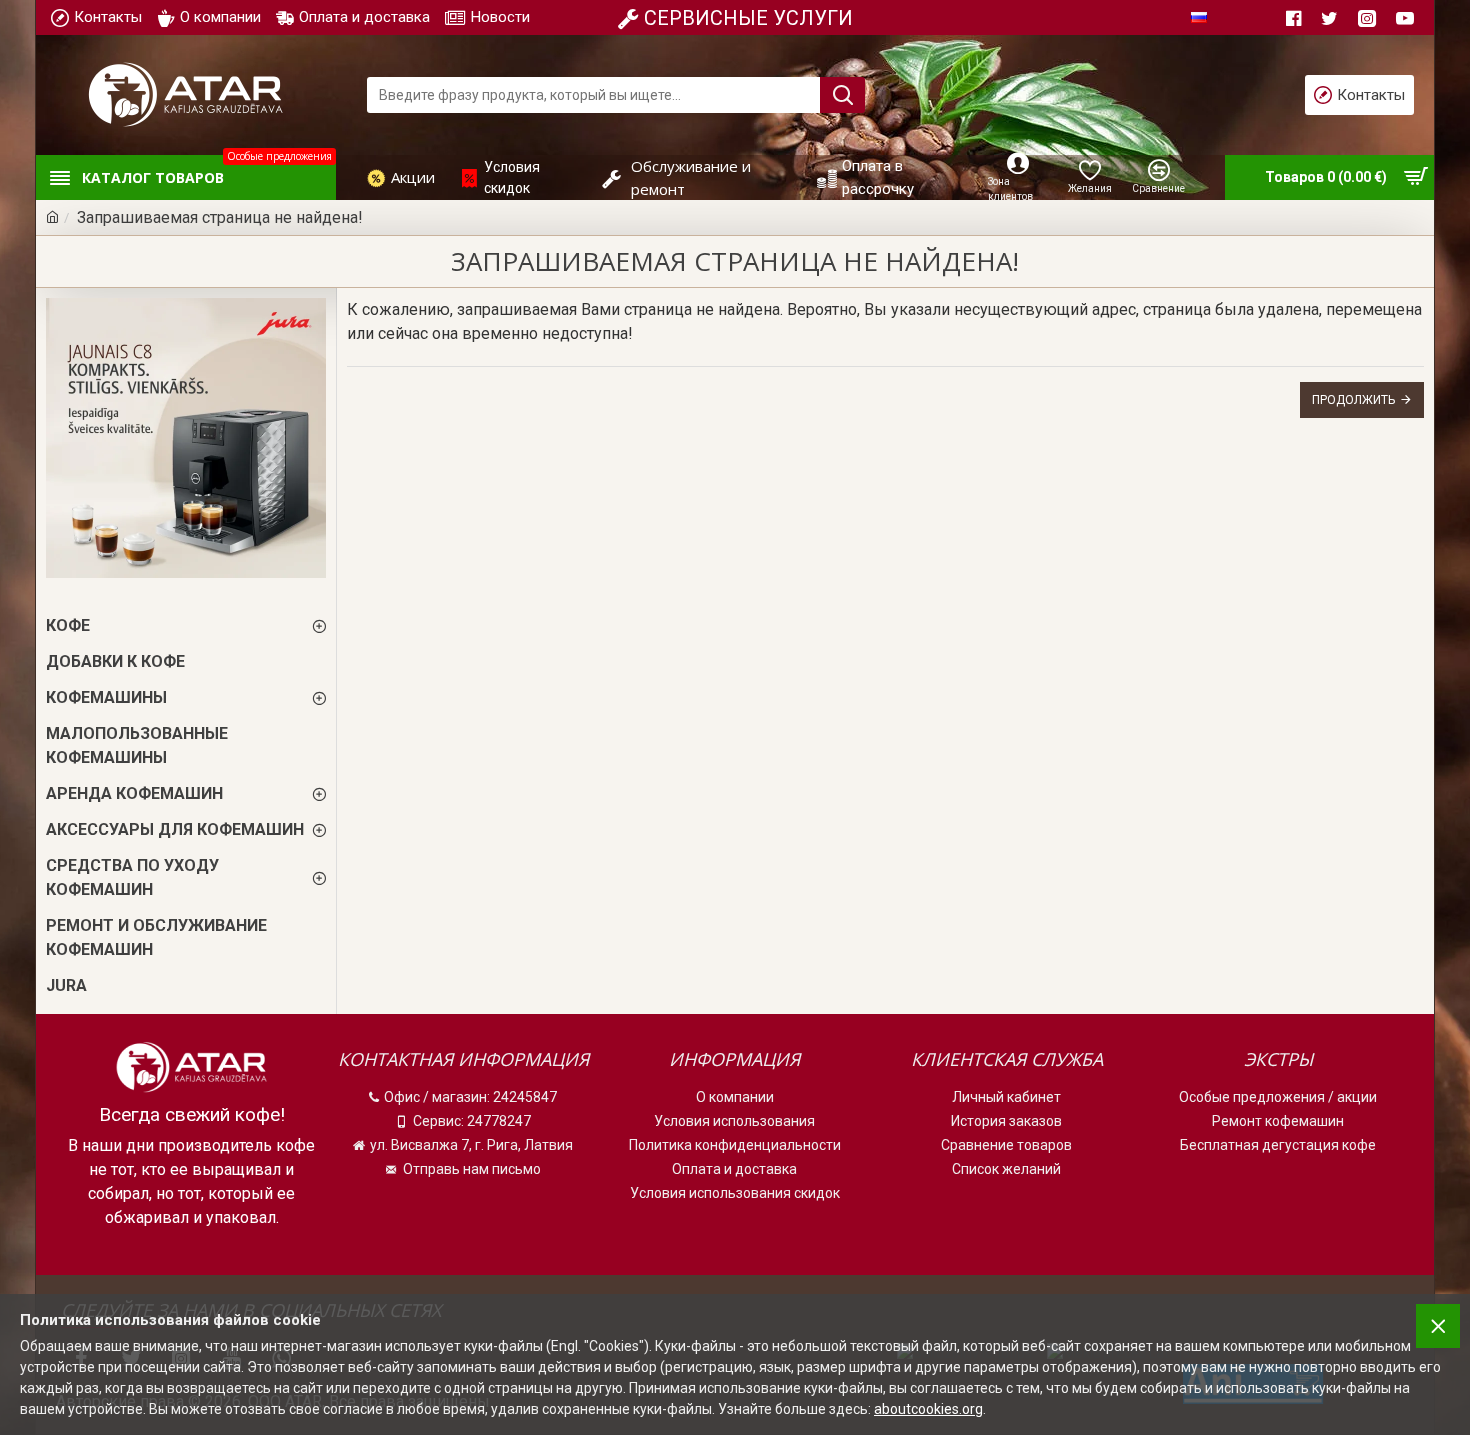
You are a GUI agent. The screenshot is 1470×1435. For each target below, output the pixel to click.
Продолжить (1353, 400)
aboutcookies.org (928, 1409)
